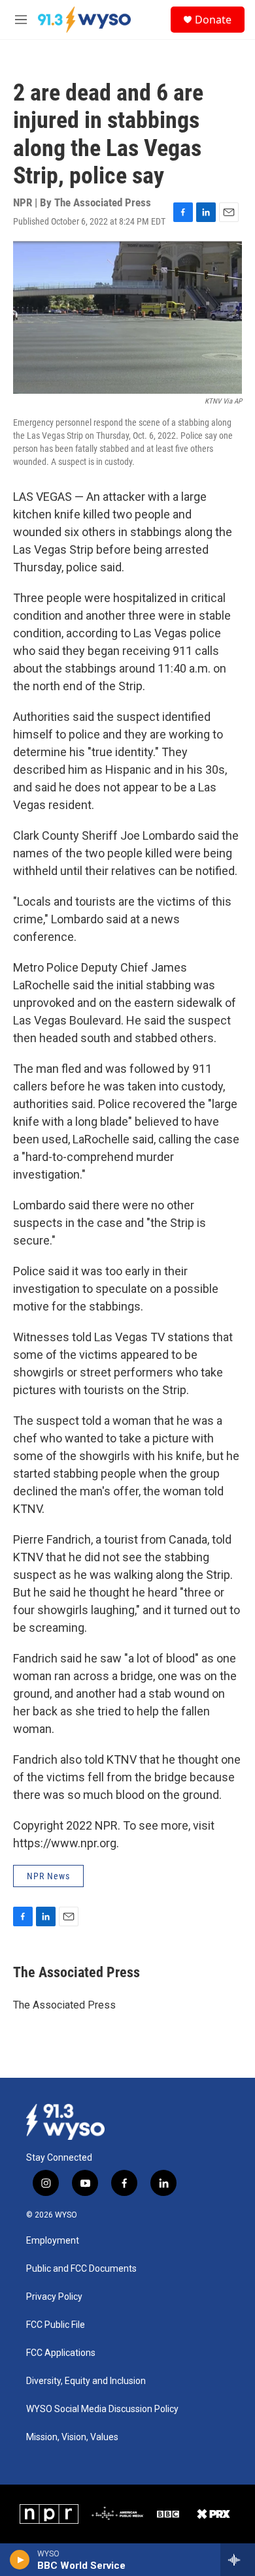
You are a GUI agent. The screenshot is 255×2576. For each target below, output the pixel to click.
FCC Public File (56, 2325)
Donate (213, 20)
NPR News (48, 1876)
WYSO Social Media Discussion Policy (102, 2409)
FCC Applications (61, 2353)
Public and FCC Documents (81, 2269)
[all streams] (238, 2560)
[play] (20, 2560)
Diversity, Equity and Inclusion (86, 2381)
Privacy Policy (54, 2297)
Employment (53, 2241)
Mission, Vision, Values (72, 2437)
